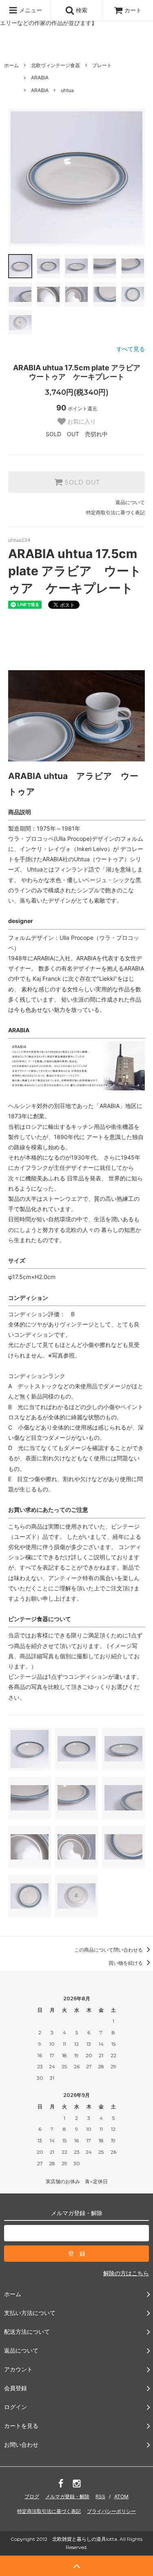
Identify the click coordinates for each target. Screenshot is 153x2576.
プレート (102, 65)
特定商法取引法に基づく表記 (49, 2511)
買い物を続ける (126, 1963)
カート (133, 10)
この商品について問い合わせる (109, 1950)
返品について (130, 502)
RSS (100, 2496)
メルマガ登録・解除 (67, 2496)
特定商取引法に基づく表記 (115, 512)
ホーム (11, 65)
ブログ (32, 2496)
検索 (81, 10)
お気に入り (81, 421)
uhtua (67, 90)
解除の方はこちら (126, 2273)
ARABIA (40, 78)
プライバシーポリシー (111, 2511)
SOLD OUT (81, 482)
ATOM (121, 2496)
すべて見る (131, 349)
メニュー (30, 10)
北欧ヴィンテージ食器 (55, 65)
